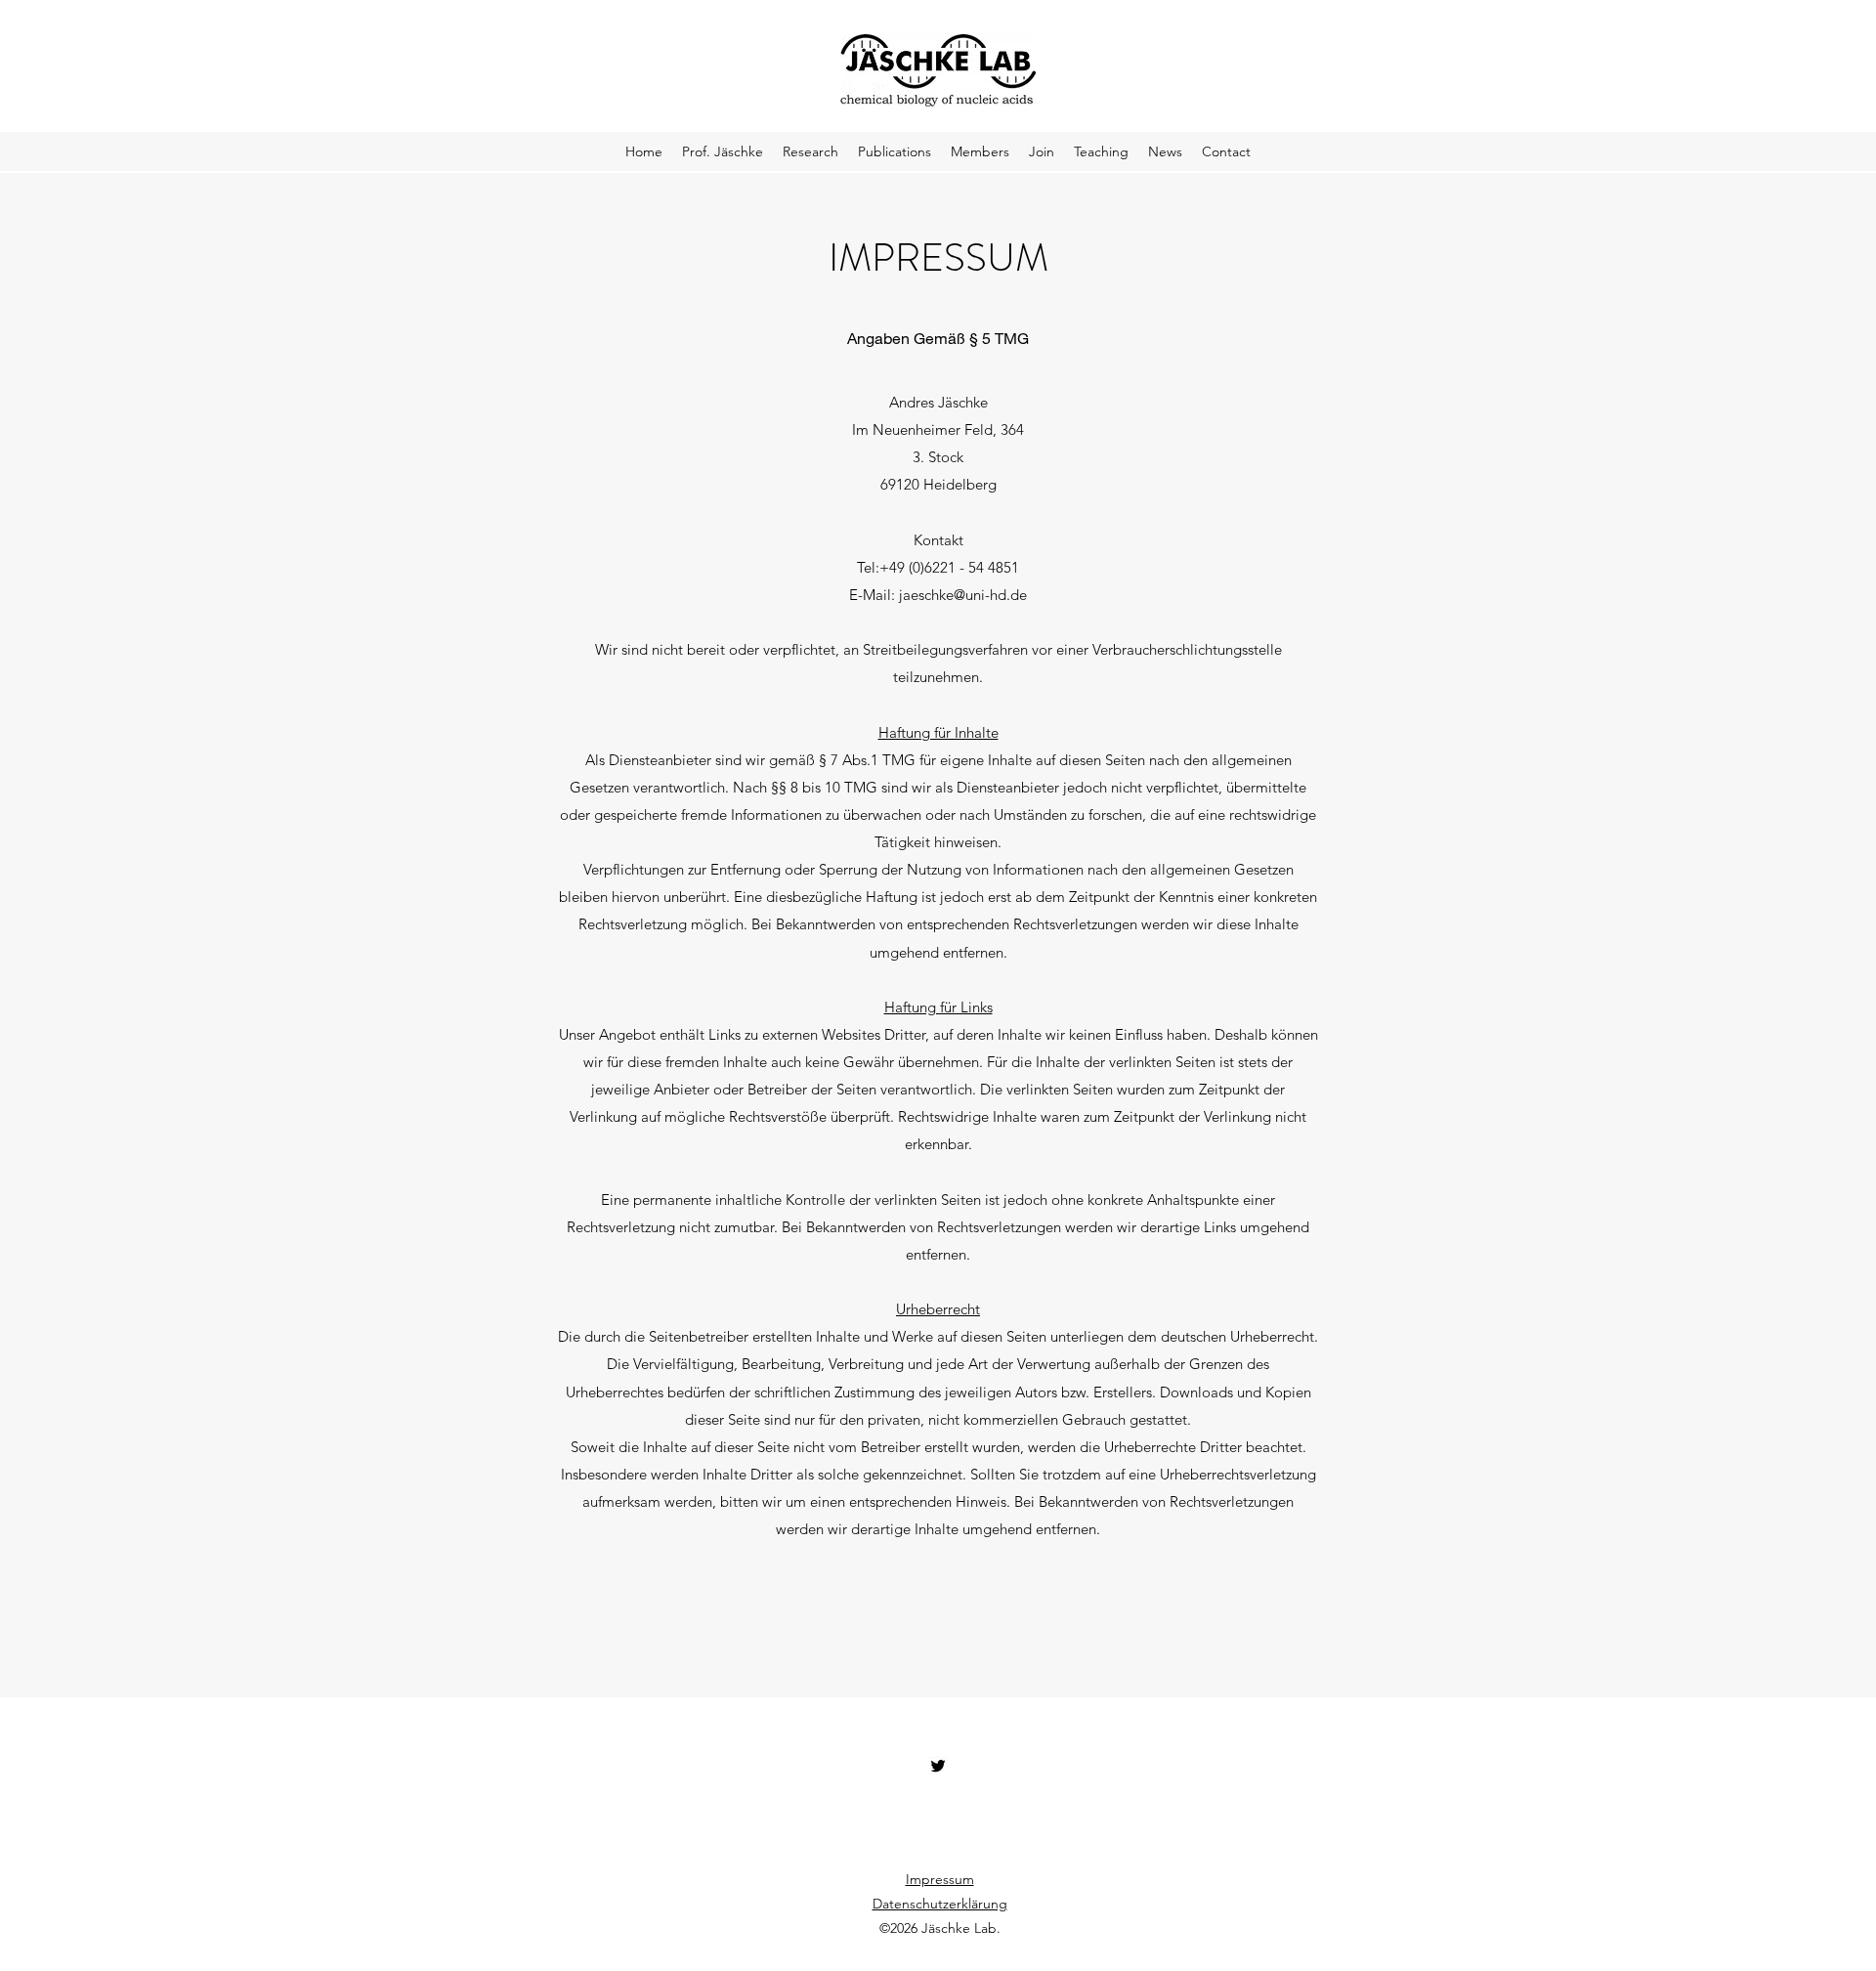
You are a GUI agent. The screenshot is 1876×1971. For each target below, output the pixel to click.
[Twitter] (938, 1766)
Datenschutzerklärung (940, 1904)
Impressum (940, 1879)
